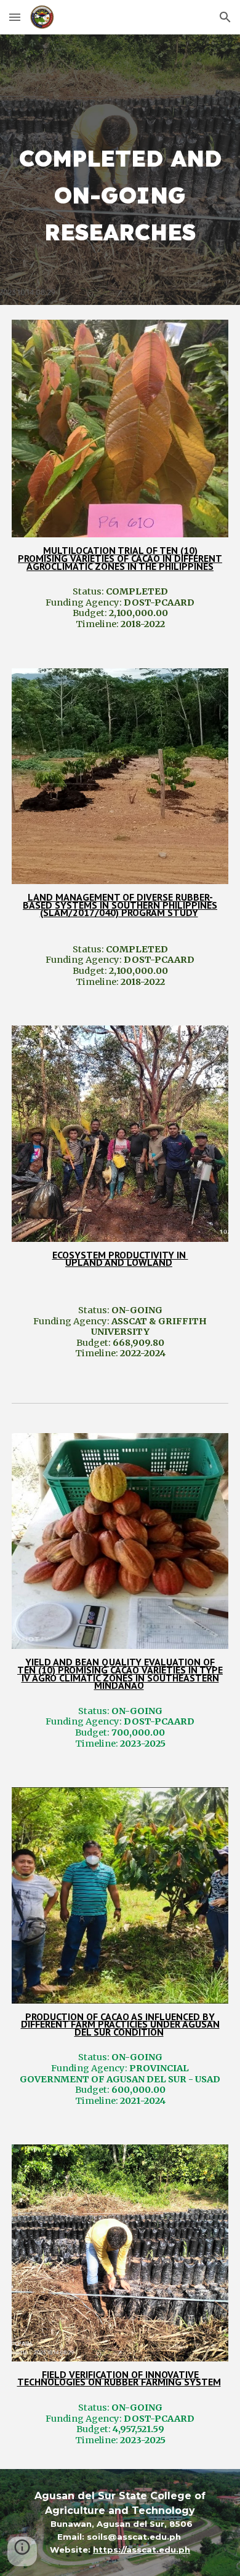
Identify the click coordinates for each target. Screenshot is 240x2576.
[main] (120, 170)
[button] (15, 17)
